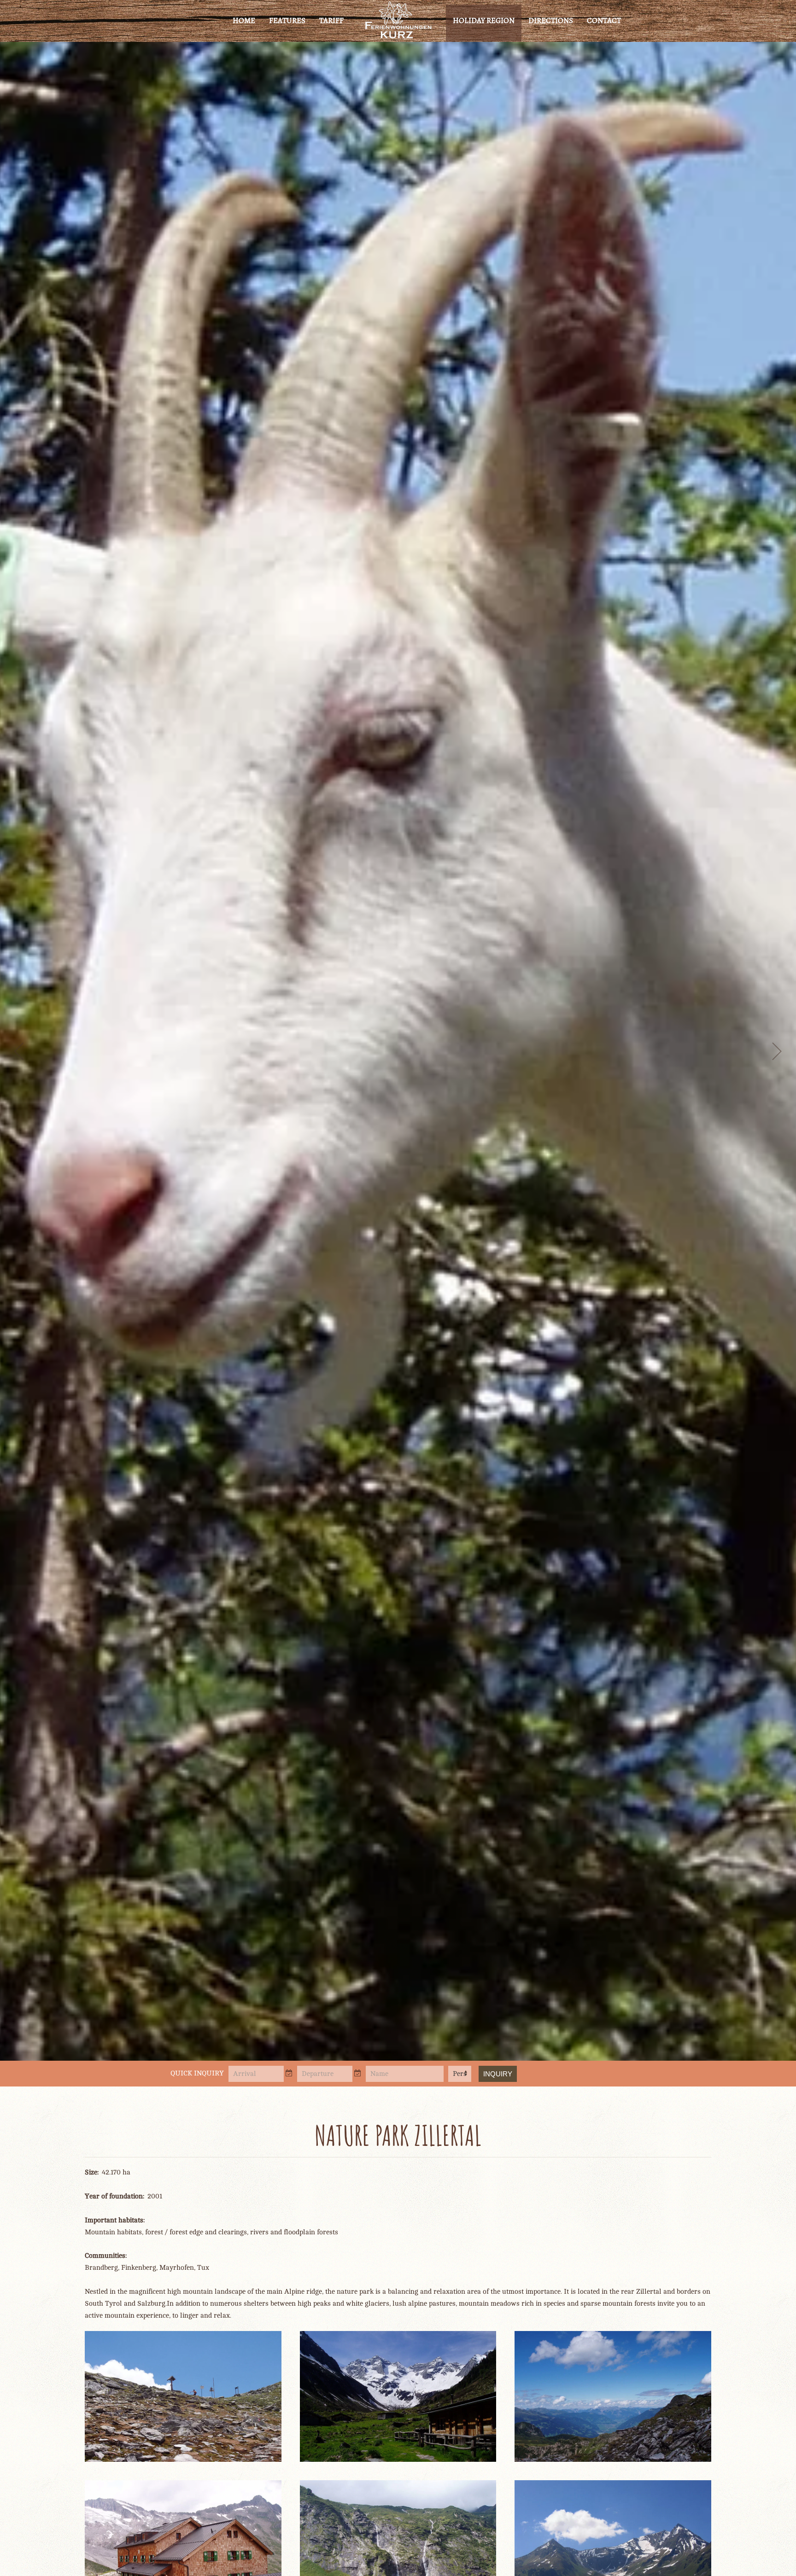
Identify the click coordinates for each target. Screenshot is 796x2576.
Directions (551, 20)
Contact (604, 20)
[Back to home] (398, 21)
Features (287, 20)
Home (244, 20)
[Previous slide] (20, 1051)
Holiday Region (484, 20)
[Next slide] (776, 1051)
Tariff (331, 20)
